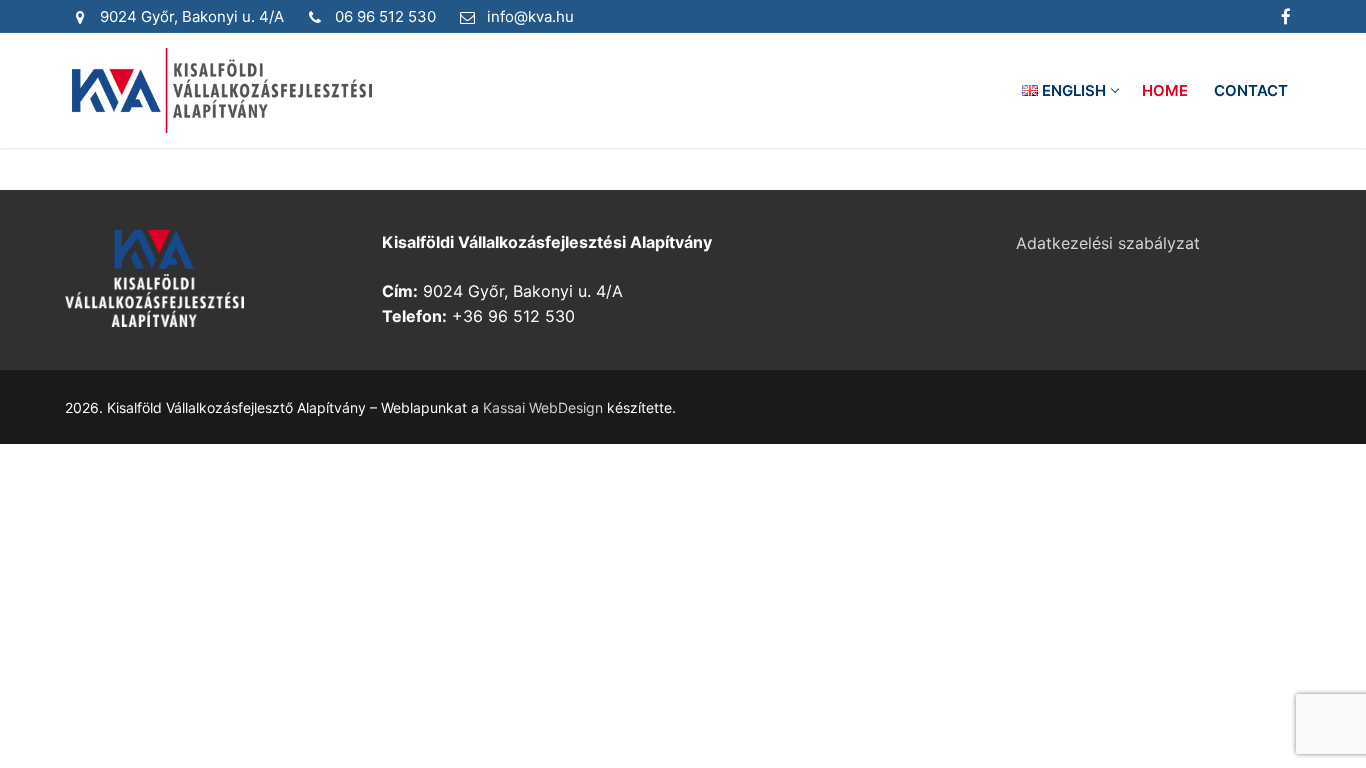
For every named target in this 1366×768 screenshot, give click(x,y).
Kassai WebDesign (543, 407)
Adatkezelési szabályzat (1108, 243)
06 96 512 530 (385, 16)
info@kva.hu (530, 16)
